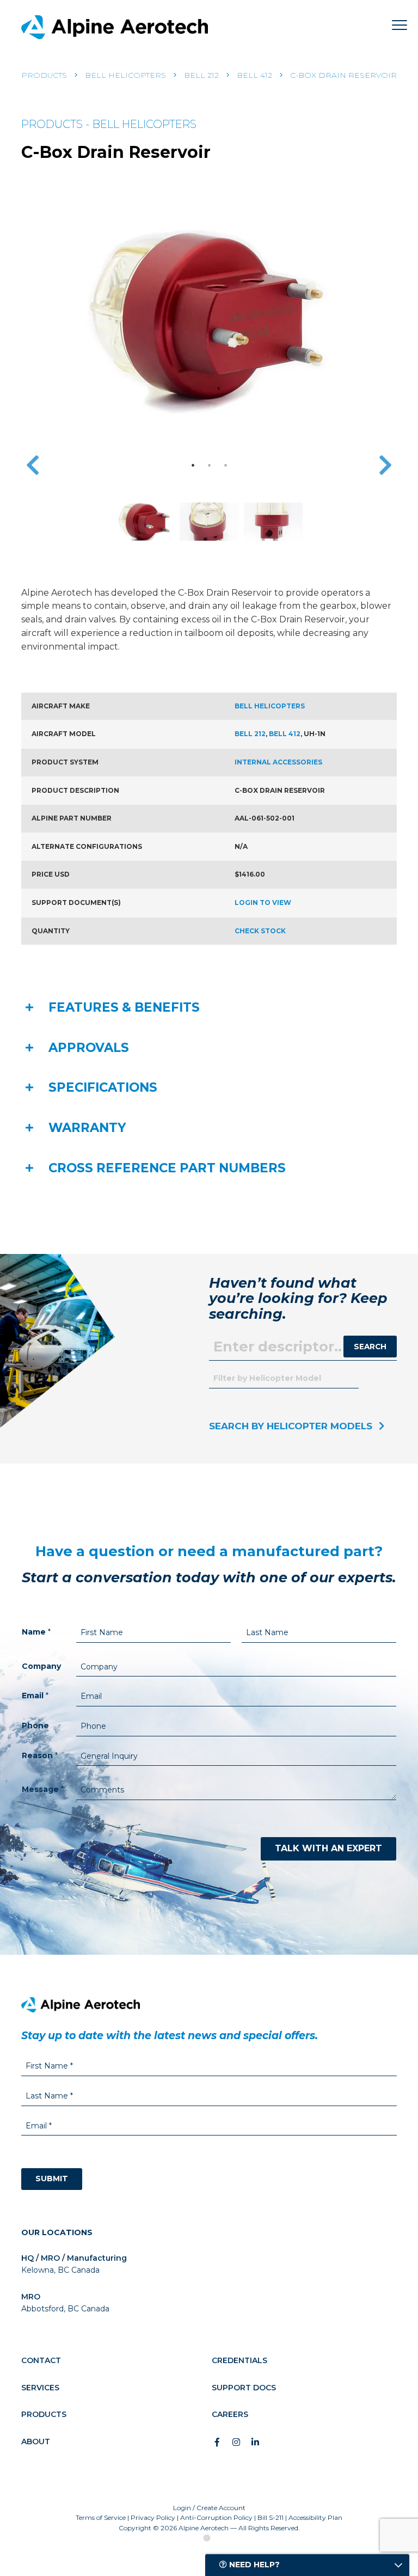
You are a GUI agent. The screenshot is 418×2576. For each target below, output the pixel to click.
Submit (52, 2179)
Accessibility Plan (315, 2517)
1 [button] (193, 465)
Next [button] (385, 465)
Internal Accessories (278, 762)
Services (40, 2388)
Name (36, 1632)
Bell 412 (254, 75)
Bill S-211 (271, 2517)
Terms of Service (101, 2517)
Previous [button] (33, 465)
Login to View (263, 902)
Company (41, 1666)
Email (35, 1696)
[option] (209, 316)
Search (370, 1347)
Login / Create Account (209, 2508)
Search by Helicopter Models (291, 1426)
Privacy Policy (153, 2517)
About (36, 2442)
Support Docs (244, 2388)
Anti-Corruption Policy (216, 2517)
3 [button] (225, 465)
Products (44, 75)
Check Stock (260, 931)
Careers (230, 2414)
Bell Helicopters (125, 75)
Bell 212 (201, 75)
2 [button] (209, 465)
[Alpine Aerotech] (115, 27)
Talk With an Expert (328, 1848)
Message (43, 1789)
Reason (40, 1755)
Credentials (239, 2360)
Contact (41, 2360)
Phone (35, 1726)
